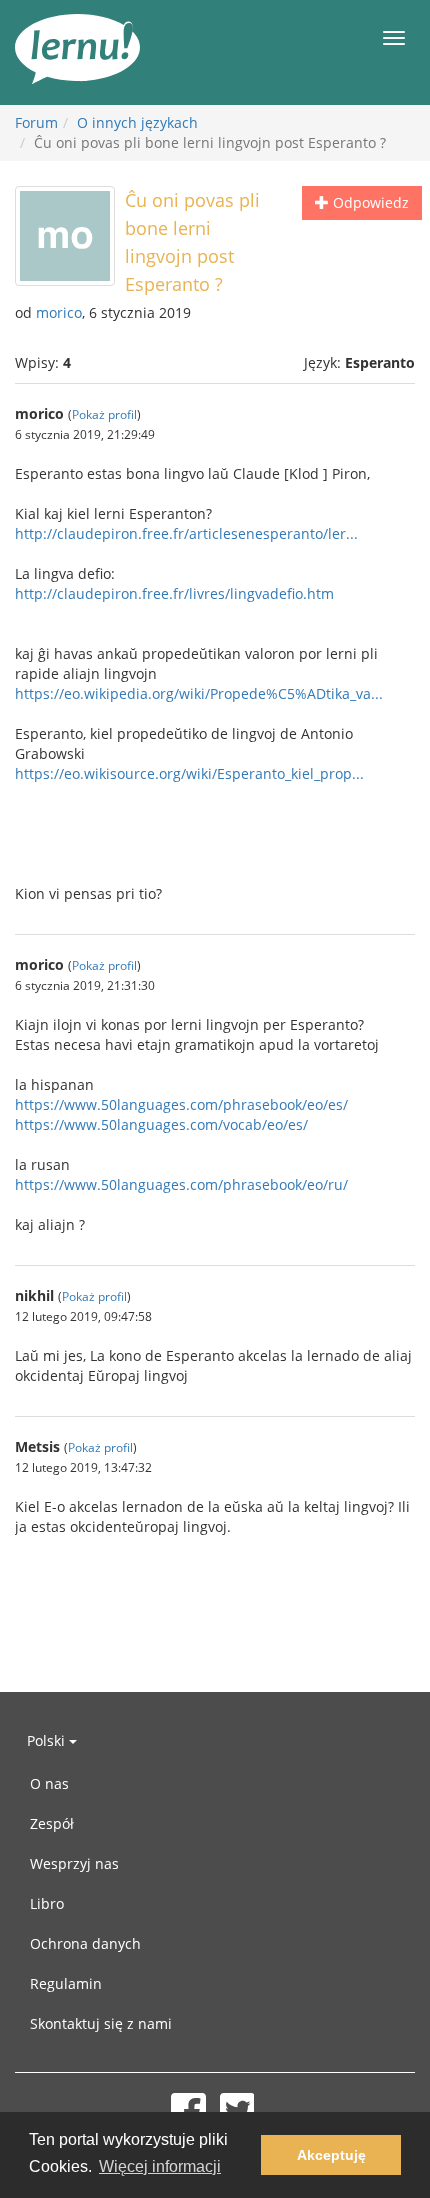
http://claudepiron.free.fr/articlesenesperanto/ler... (186, 533)
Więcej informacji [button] (160, 2166)
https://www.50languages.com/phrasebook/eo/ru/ (181, 1184)
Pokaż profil (104, 414)
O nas (49, 1783)
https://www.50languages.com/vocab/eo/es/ (161, 1124)
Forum (36, 122)
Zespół (52, 1823)
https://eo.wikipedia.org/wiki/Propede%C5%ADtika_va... (199, 693)
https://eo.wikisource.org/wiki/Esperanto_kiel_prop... (189, 773)
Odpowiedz (369, 202)
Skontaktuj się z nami (101, 2023)
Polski (48, 1740)
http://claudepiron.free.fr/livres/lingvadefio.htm (174, 593)
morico (59, 312)
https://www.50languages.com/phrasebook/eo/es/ (181, 1104)
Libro (47, 1903)
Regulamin (66, 1983)
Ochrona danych (85, 1943)
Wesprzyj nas (74, 1863)
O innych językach (137, 122)
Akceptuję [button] (331, 2155)
